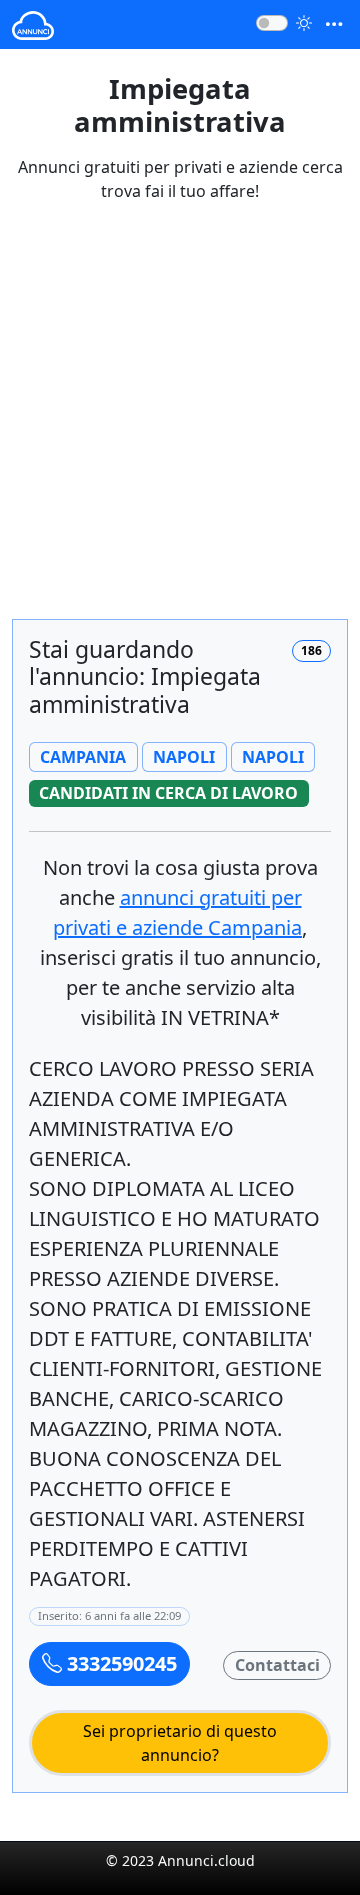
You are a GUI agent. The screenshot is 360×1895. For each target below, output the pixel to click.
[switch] (272, 23)
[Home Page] (33, 24)
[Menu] (334, 24)
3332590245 (119, 1663)
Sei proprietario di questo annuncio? (180, 1743)
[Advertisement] (180, 423)
